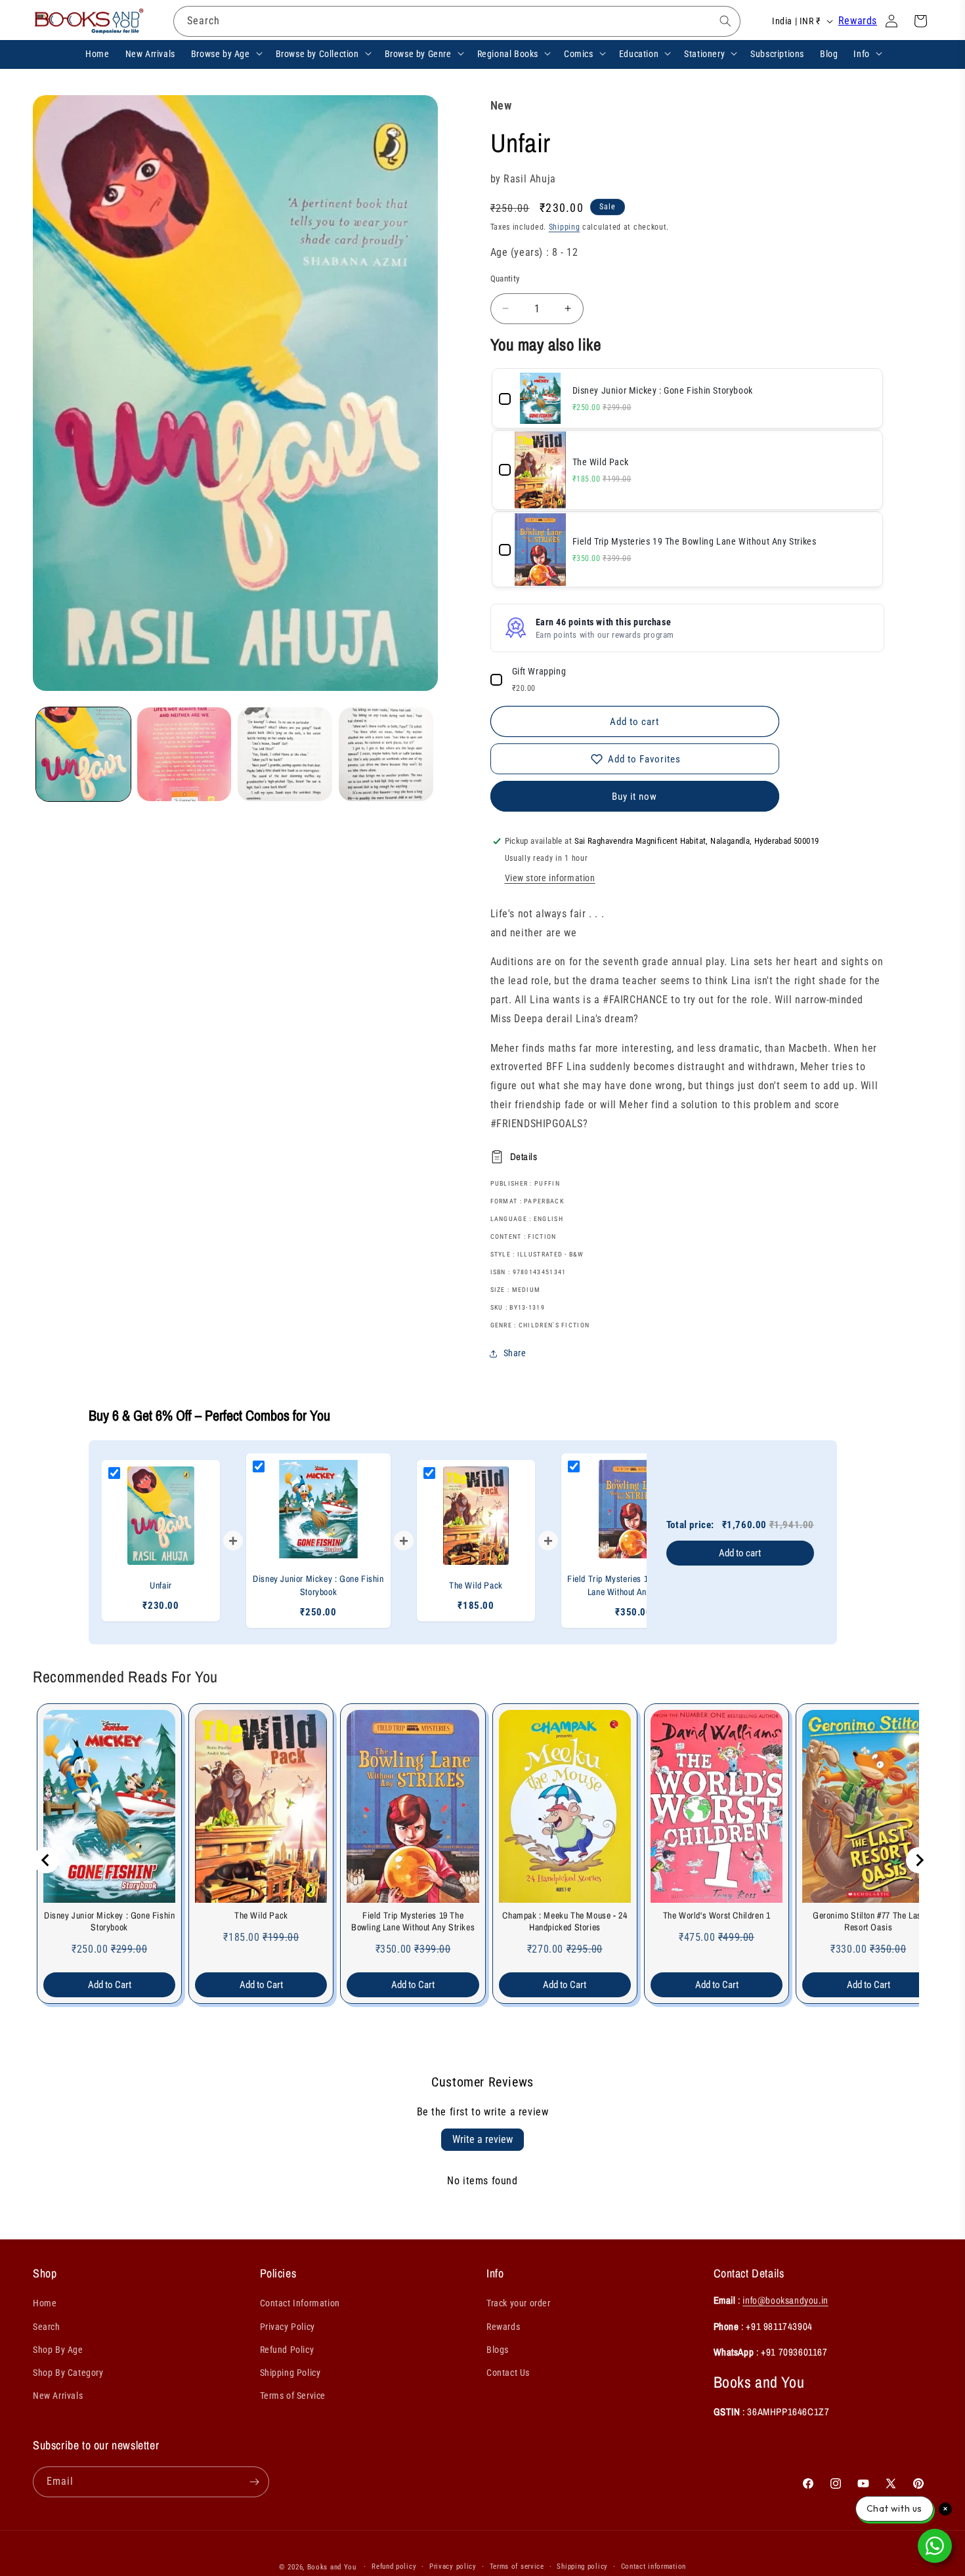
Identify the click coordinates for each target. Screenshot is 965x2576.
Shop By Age (58, 2350)
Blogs (498, 2350)
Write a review (482, 2139)
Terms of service (517, 2566)
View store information (550, 878)
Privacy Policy (288, 2327)
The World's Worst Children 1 (717, 1915)
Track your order (519, 2303)
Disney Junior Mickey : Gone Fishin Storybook (109, 1921)
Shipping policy (582, 2566)
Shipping (565, 227)
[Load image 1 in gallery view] (83, 755)
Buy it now (634, 797)
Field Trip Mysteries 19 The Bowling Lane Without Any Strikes (413, 1921)
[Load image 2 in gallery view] (184, 755)
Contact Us (508, 2373)
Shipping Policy (290, 2373)
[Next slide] (919, 1860)
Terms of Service (293, 2396)
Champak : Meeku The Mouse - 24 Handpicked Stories (565, 1921)
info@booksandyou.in (785, 2300)
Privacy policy (453, 2566)
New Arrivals (58, 2396)
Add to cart (740, 1553)
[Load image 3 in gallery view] (285, 755)
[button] (225, 53)
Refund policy (394, 2566)
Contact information (654, 2566)
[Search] (725, 21)
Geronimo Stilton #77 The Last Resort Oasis (868, 1921)
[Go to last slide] (46, 1860)
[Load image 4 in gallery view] (386, 755)
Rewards (858, 21)
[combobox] (457, 21)
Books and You (332, 2567)
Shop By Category (68, 2373)
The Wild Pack (261, 1915)
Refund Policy (287, 2350)
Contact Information (300, 2303)
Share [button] (515, 1353)
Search (47, 2327)
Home (45, 2303)
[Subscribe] (254, 2482)
